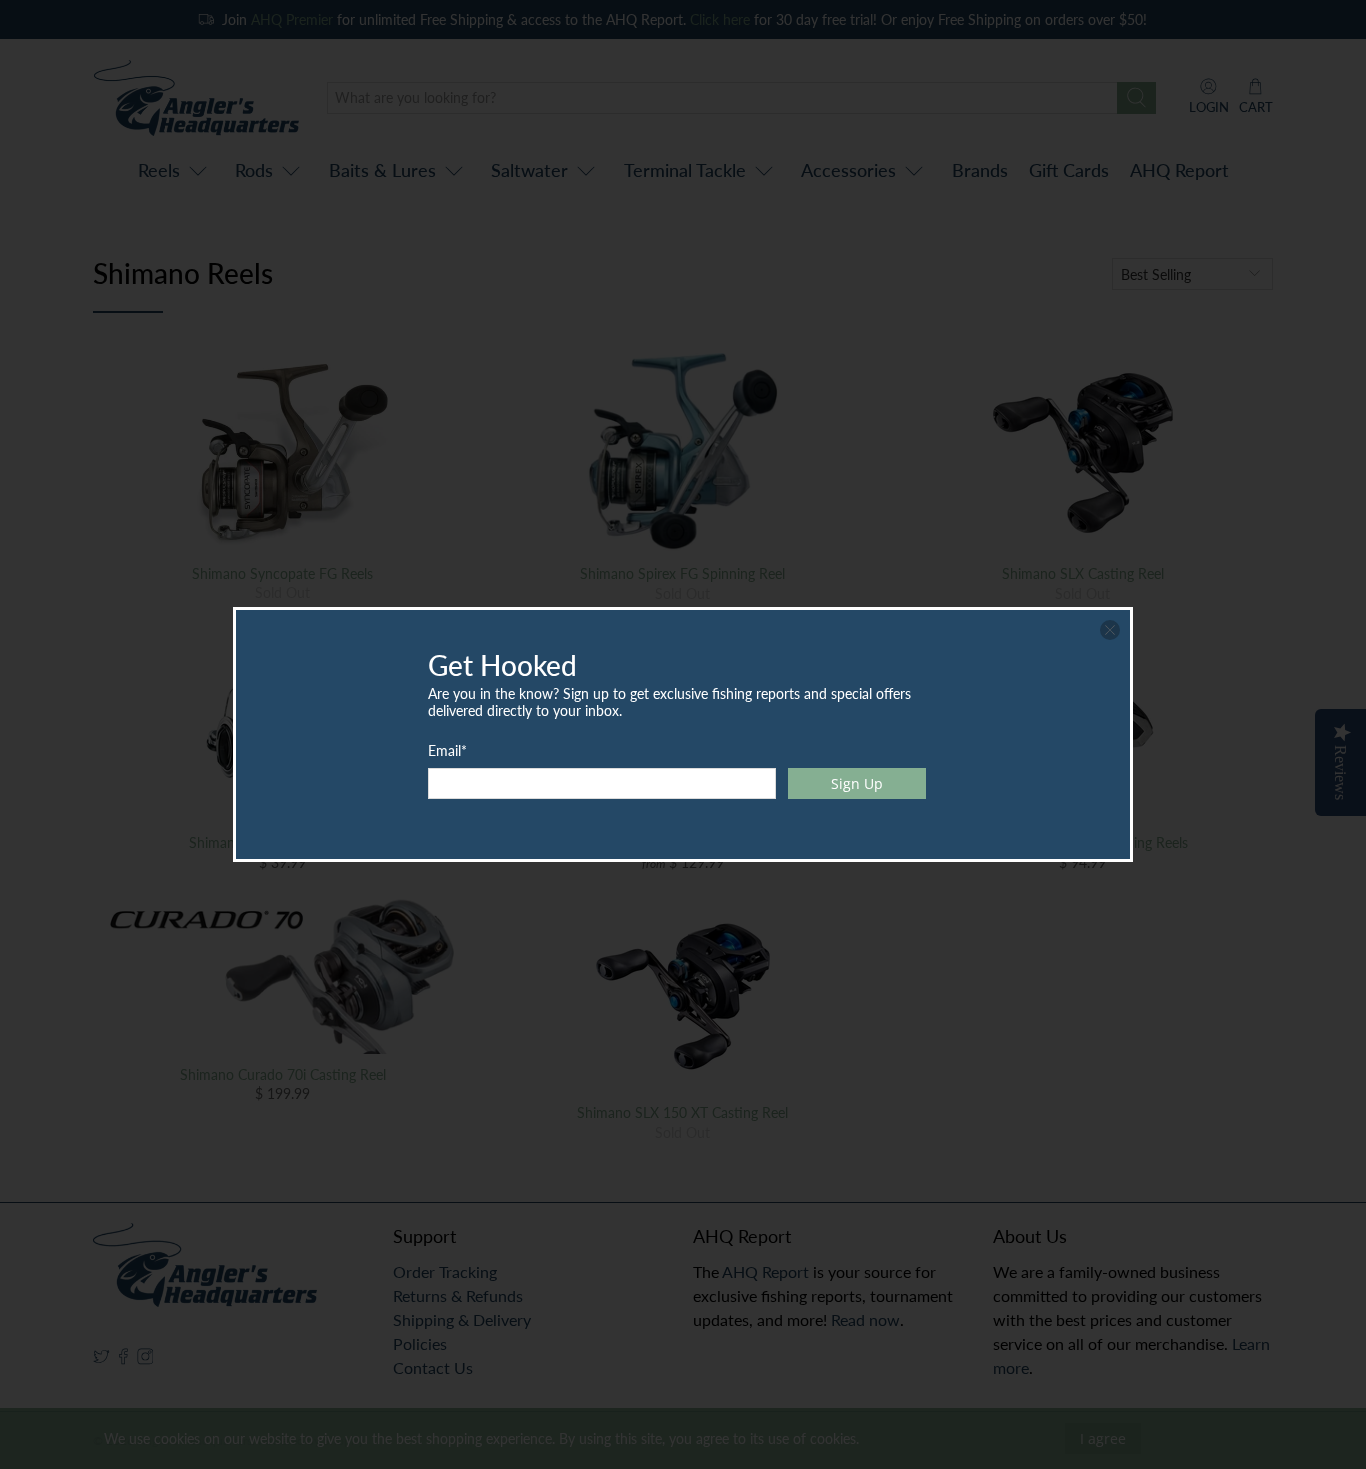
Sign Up (857, 783)
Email (447, 750)
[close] (1110, 630)
